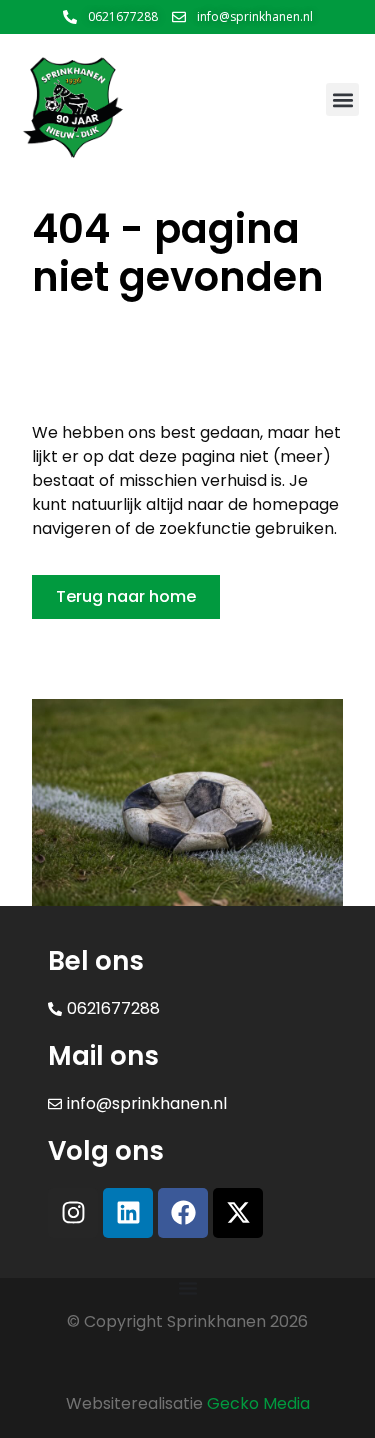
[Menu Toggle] (188, 1288)
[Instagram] (73, 1213)
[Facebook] (183, 1213)
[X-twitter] (238, 1213)
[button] (342, 99)
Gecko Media (258, 1403)
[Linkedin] (128, 1213)
